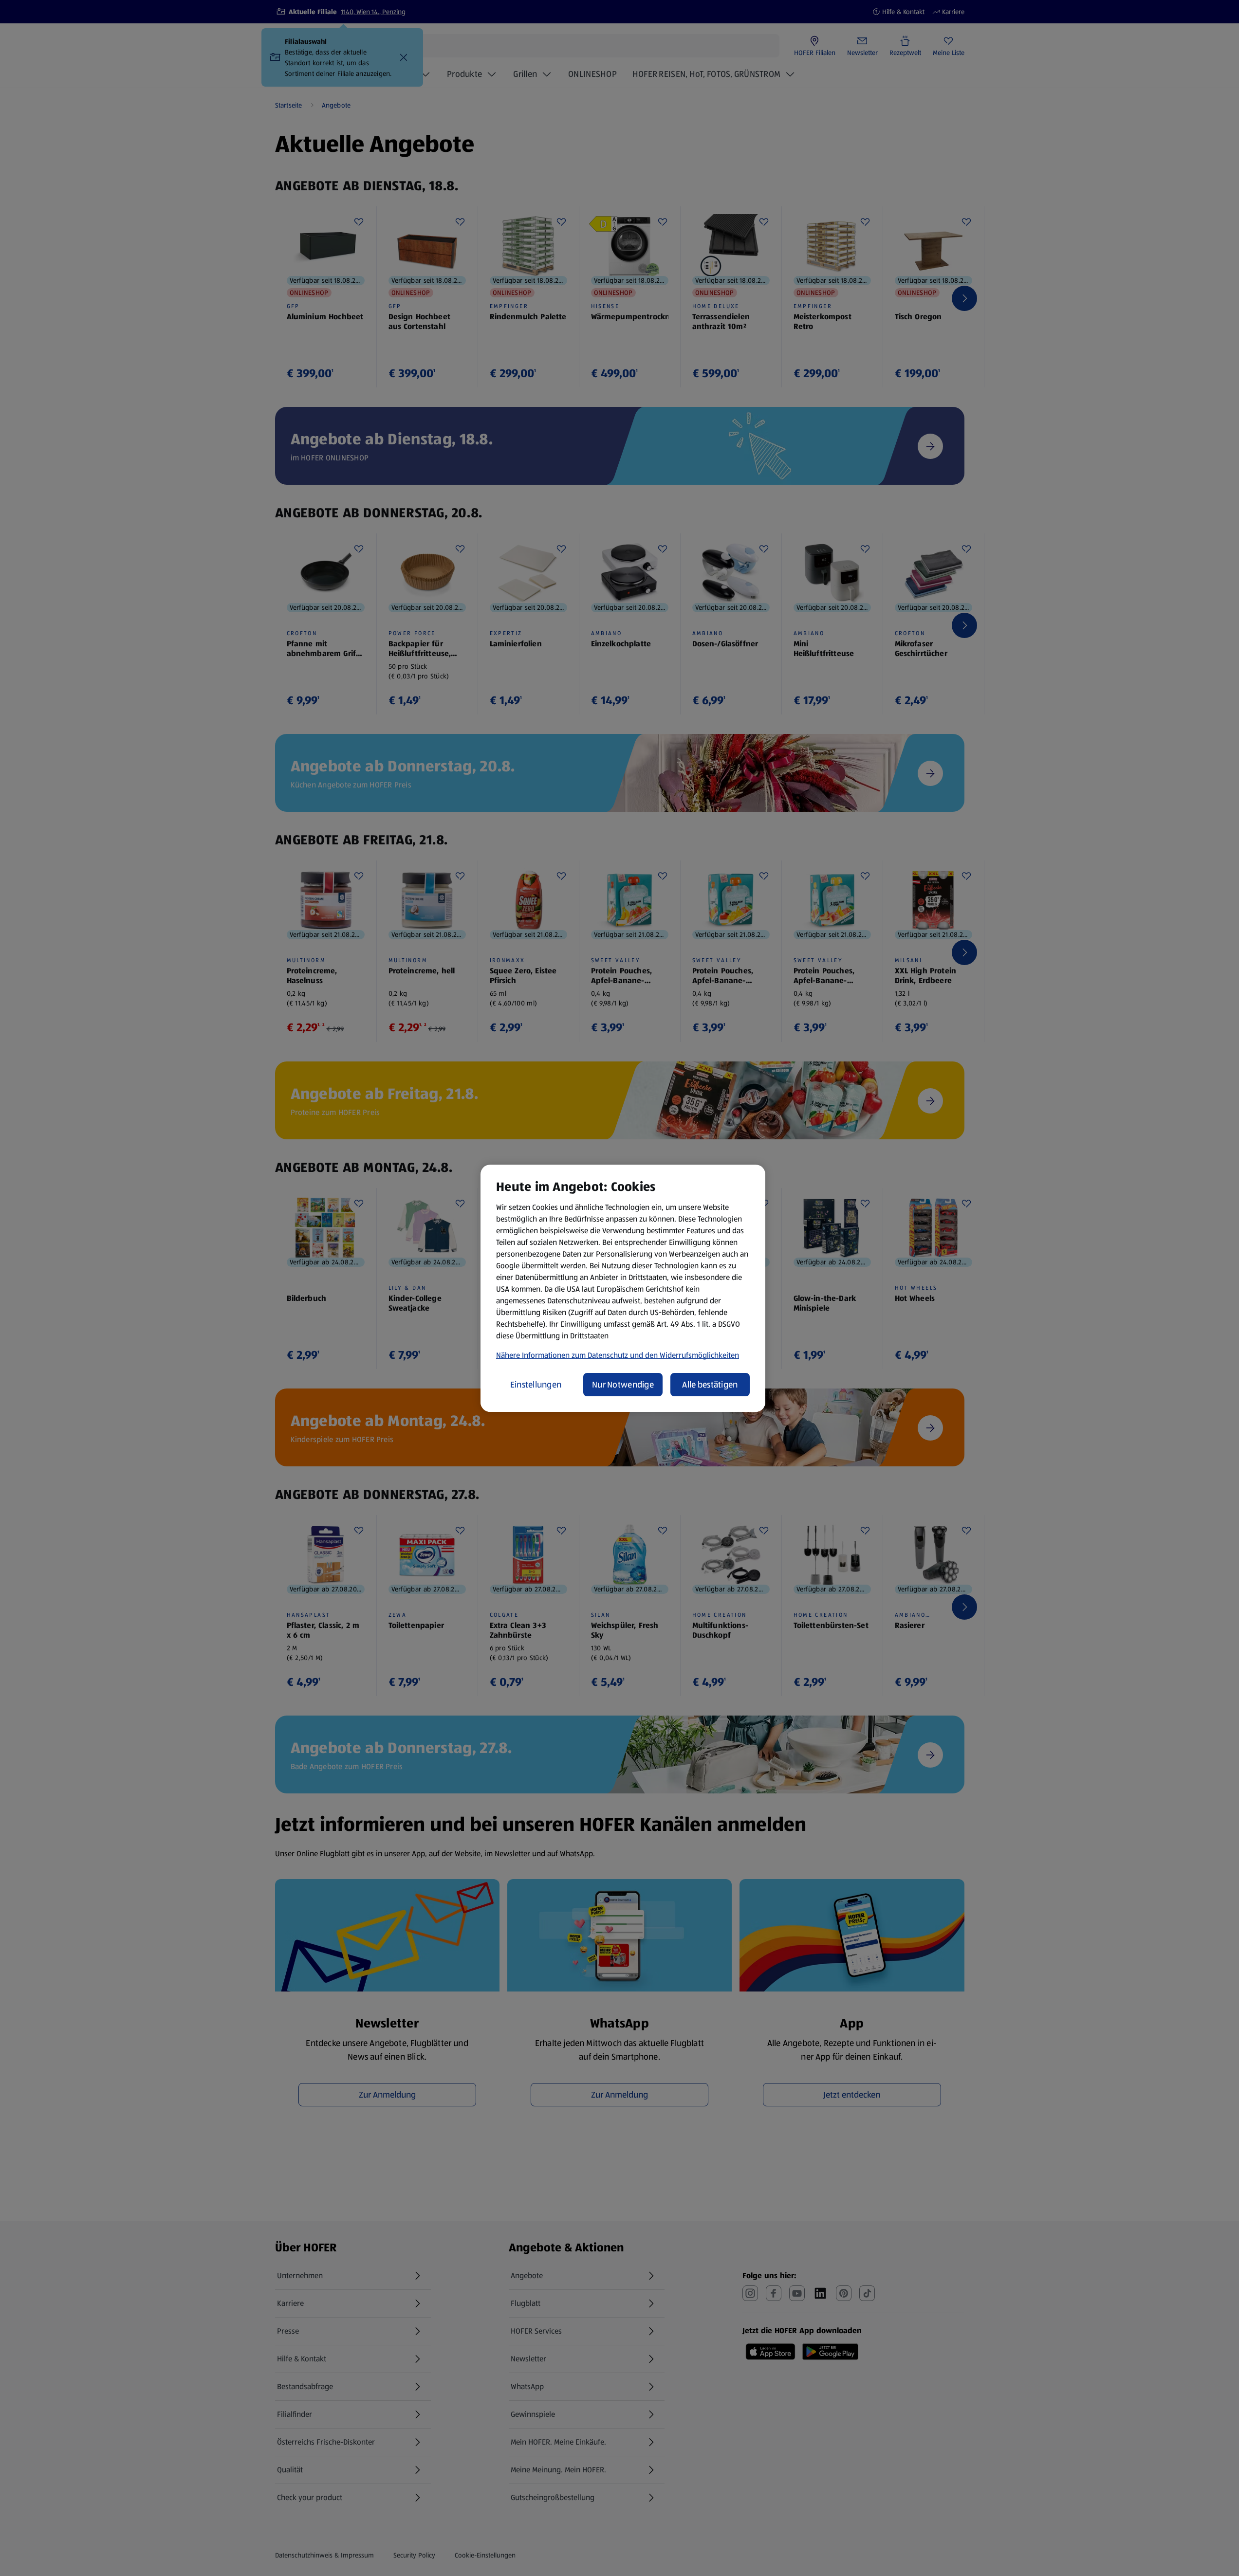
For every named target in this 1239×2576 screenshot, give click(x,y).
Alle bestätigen (710, 1385)
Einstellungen (536, 1385)
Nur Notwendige (623, 1385)
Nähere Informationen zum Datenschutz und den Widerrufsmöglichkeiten (618, 1355)
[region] (623, 1288)
